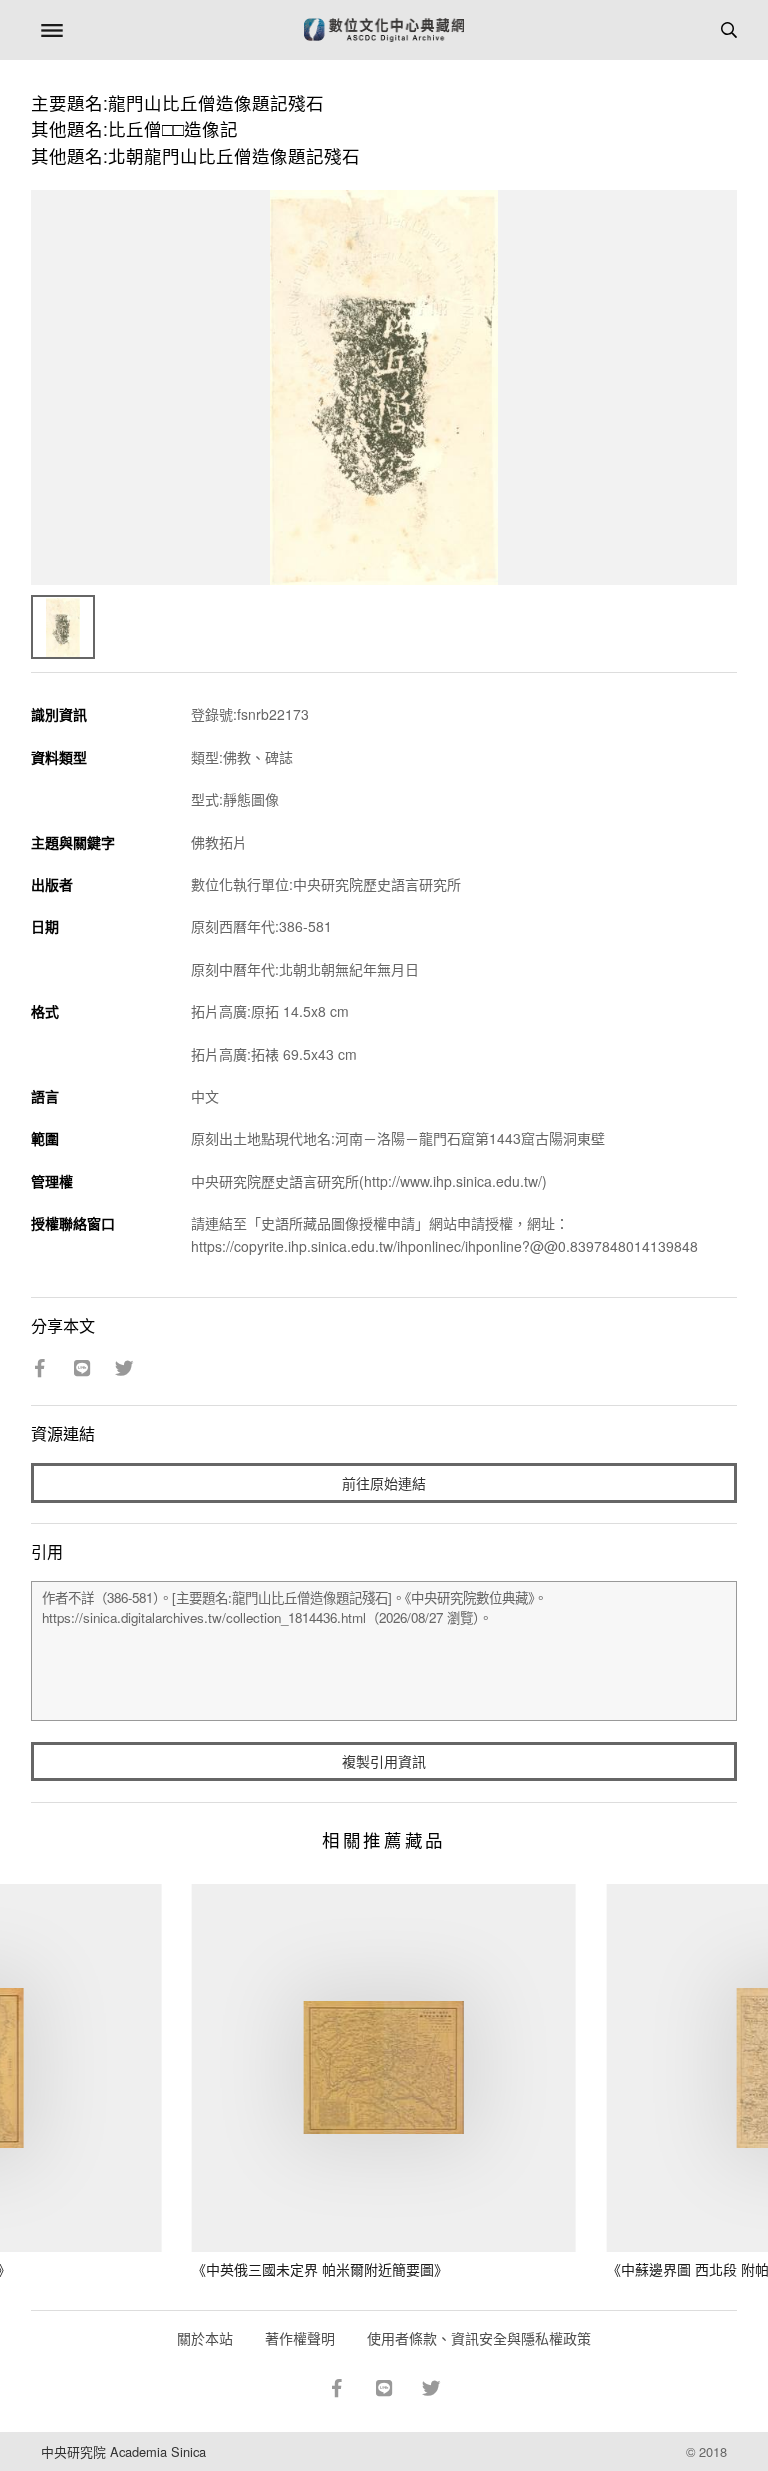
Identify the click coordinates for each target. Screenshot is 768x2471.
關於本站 (205, 2338)
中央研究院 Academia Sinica (123, 2451)
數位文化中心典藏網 (384, 30)
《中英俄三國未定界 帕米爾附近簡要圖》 (320, 2269)
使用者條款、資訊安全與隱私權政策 (479, 2338)
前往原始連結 (384, 1483)
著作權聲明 (300, 2338)
